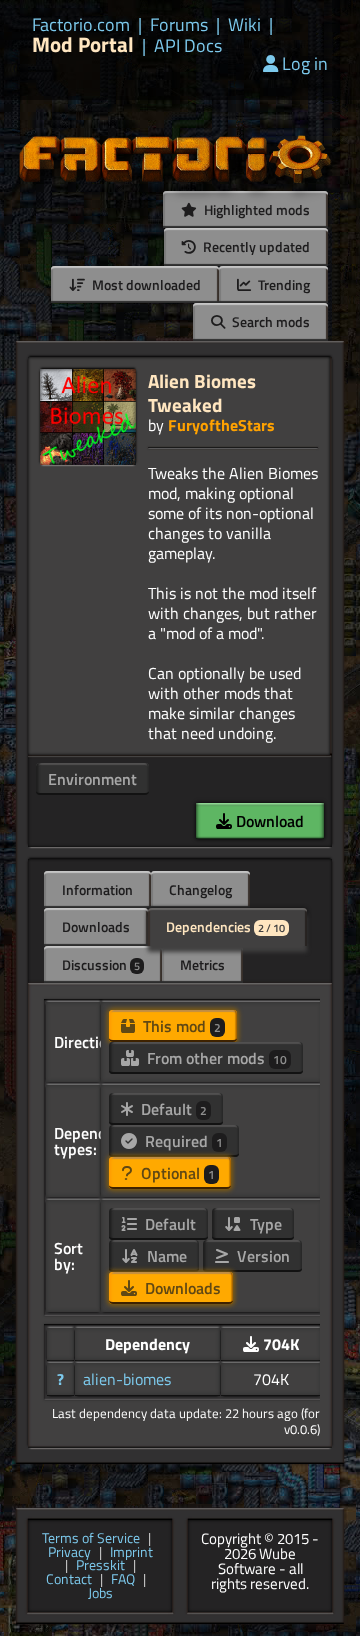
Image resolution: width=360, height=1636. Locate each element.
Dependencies (225, 926)
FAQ (123, 1580)
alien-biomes (127, 1379)
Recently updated (255, 246)
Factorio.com (81, 25)
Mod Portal (83, 44)
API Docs (188, 46)
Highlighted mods (255, 209)
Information (97, 889)
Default (172, 1109)
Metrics (202, 964)
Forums (179, 25)
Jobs (100, 1594)
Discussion (101, 964)
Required (182, 1141)
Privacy (69, 1553)
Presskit (100, 1566)
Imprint (131, 1553)
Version (261, 1256)
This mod (180, 1026)
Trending (282, 284)
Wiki (244, 25)
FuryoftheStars (221, 425)
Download (268, 821)
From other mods (215, 1058)
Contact (69, 1580)
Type (264, 1224)
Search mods (269, 321)
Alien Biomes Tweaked (202, 392)
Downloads (96, 926)
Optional (176, 1173)
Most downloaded (145, 284)
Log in (305, 63)
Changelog (200, 889)
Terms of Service (91, 1539)
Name (165, 1256)
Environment (92, 779)
